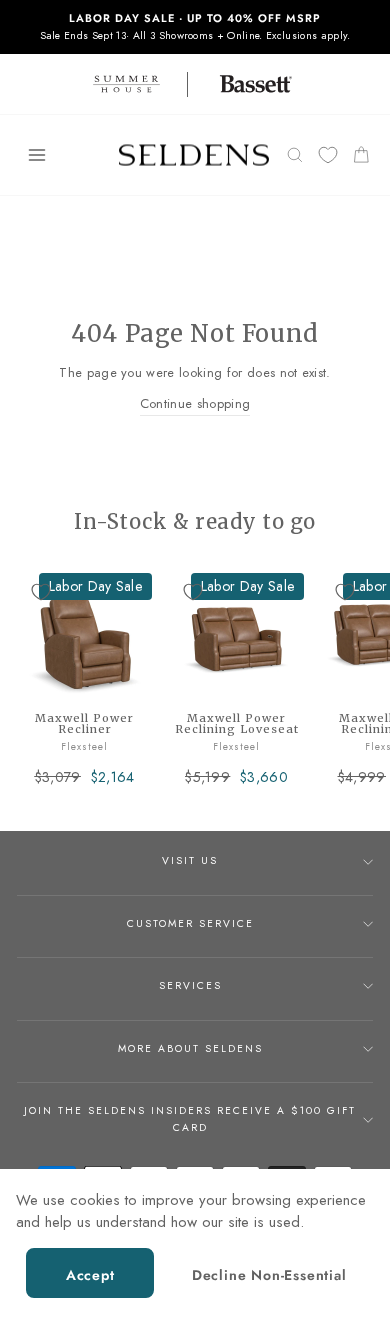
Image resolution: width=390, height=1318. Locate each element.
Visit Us (190, 860)
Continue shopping (195, 403)
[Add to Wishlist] (41, 592)
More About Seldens (190, 1048)
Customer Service (190, 923)
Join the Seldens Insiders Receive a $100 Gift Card (190, 1118)
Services (190, 985)
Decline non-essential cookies (269, 1281)
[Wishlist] (328, 155)
